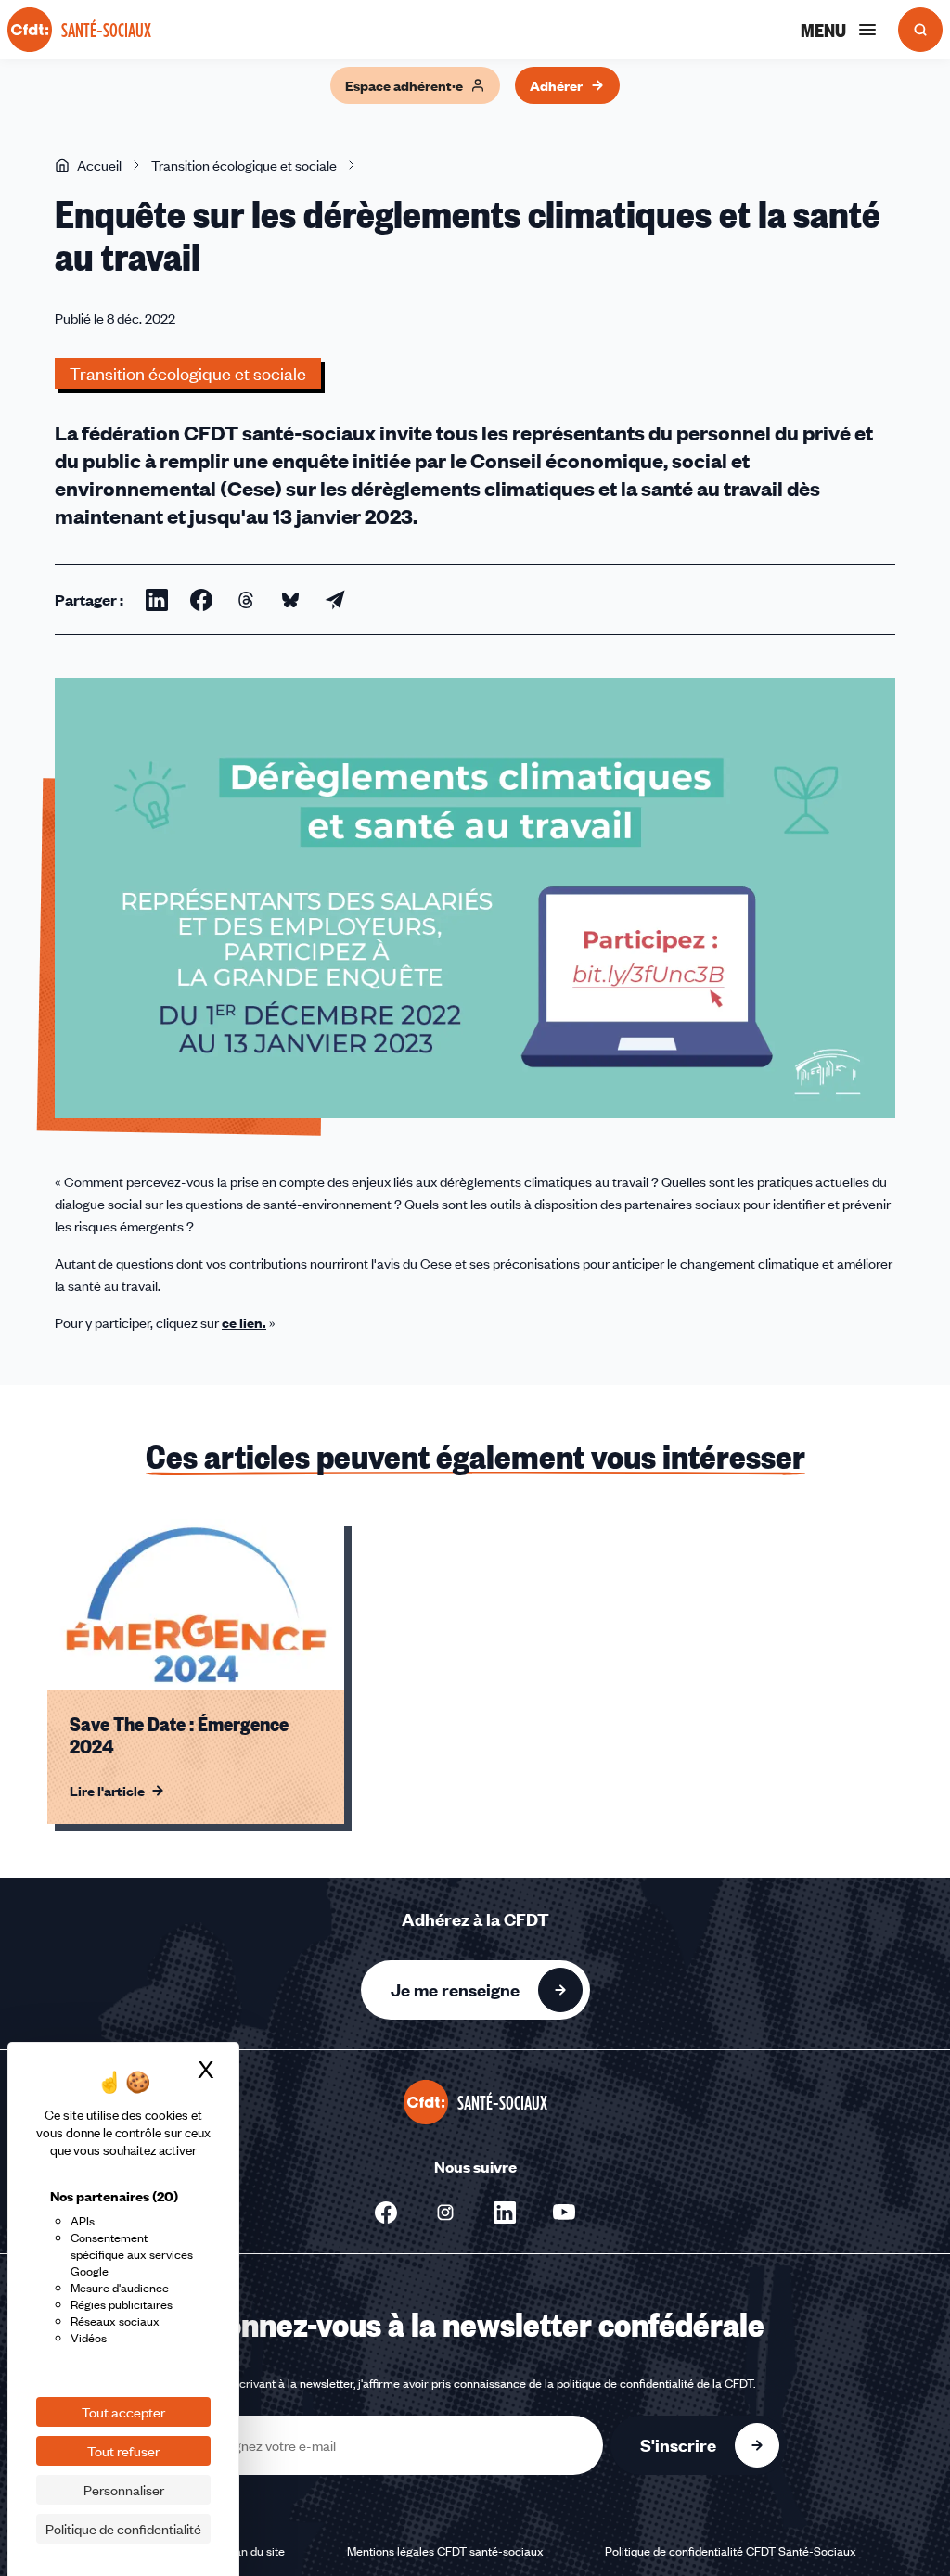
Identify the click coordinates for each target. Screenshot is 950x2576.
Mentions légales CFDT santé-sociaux (445, 2551)
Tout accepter (123, 2412)
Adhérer (556, 85)
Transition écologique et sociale (244, 165)
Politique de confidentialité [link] (123, 2529)
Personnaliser (124, 2490)
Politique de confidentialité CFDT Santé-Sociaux (731, 2551)
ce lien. (244, 1322)
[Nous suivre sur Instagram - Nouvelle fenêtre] (445, 2213)
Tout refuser (123, 2451)
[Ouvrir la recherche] (920, 30)
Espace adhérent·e (404, 85)
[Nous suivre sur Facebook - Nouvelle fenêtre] (386, 2213)
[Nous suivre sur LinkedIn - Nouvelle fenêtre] (505, 2213)
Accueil (99, 165)
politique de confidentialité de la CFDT (655, 2383)
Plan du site (255, 2551)
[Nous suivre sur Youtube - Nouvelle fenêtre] (564, 2213)
